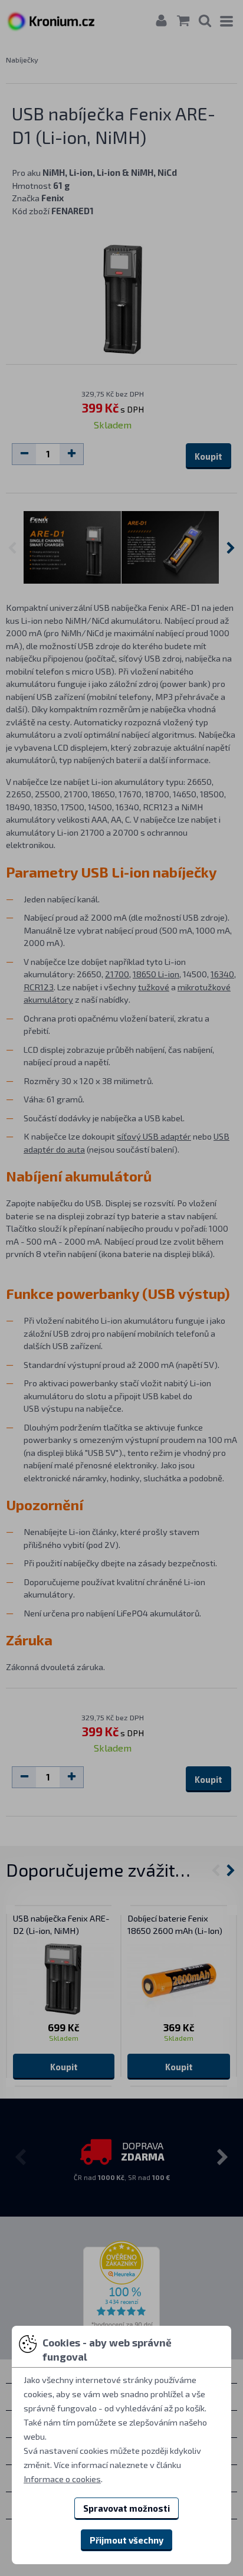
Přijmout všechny (127, 2540)
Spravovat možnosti (127, 2508)
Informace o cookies (62, 2479)
